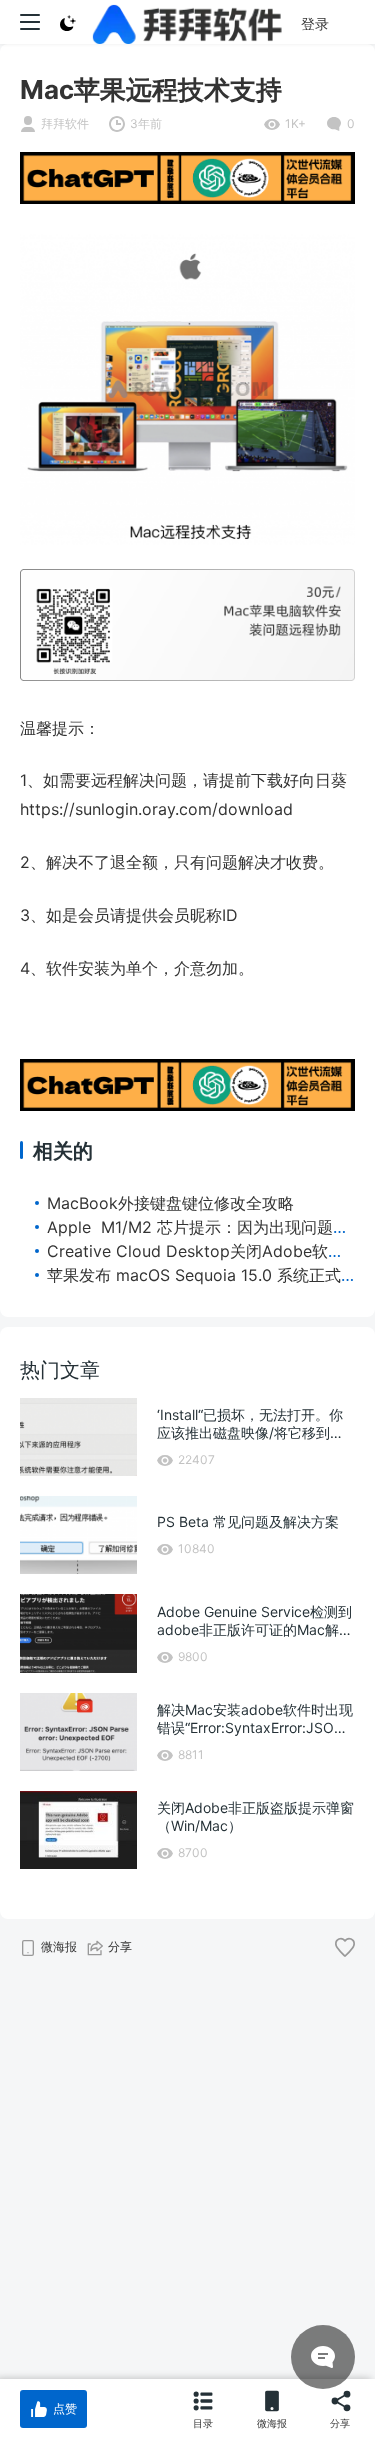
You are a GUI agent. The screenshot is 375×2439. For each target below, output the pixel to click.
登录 (315, 23)
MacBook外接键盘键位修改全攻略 (170, 1203)
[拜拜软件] (187, 22)
